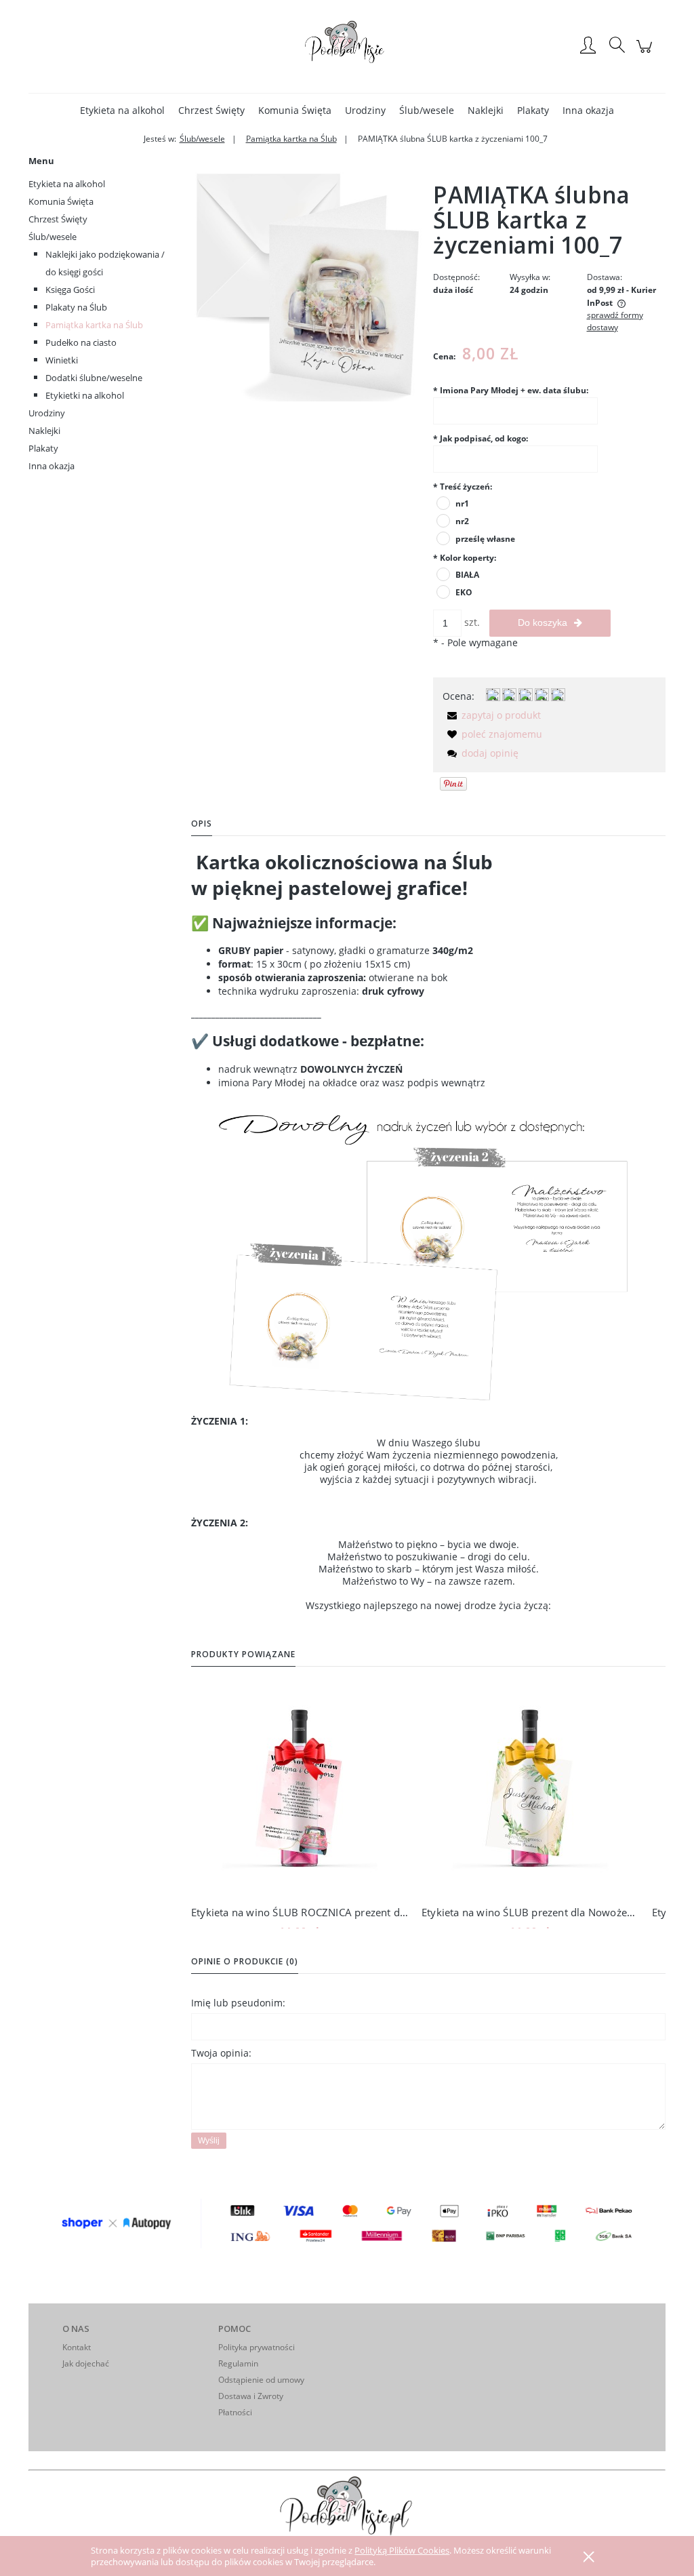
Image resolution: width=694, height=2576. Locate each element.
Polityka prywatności (257, 2347)
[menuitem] (122, 110)
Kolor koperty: (465, 558)
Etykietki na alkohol (85, 395)
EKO (464, 592)
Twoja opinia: (221, 2053)
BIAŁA (467, 575)
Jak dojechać (86, 2363)
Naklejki (44, 431)
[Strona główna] (347, 46)
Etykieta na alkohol (67, 184)
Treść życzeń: (463, 487)
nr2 (462, 521)
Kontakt (77, 2347)
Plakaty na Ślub (76, 307)
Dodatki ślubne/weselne (94, 378)
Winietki (62, 360)
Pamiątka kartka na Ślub (94, 325)
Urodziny (47, 413)
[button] (492, 715)
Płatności (235, 2412)
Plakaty (43, 448)
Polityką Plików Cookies (402, 2550)
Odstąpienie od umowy (261, 2380)
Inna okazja (52, 466)
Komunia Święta (61, 201)
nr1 (462, 503)
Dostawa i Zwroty (251, 2396)
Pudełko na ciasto (81, 342)
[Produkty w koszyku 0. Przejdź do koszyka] (646, 53)
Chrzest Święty (58, 219)
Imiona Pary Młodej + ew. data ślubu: (511, 390)
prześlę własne (485, 539)
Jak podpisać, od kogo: (481, 438)
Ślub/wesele (53, 237)
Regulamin (238, 2363)
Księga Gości (70, 290)
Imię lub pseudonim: (238, 2003)
